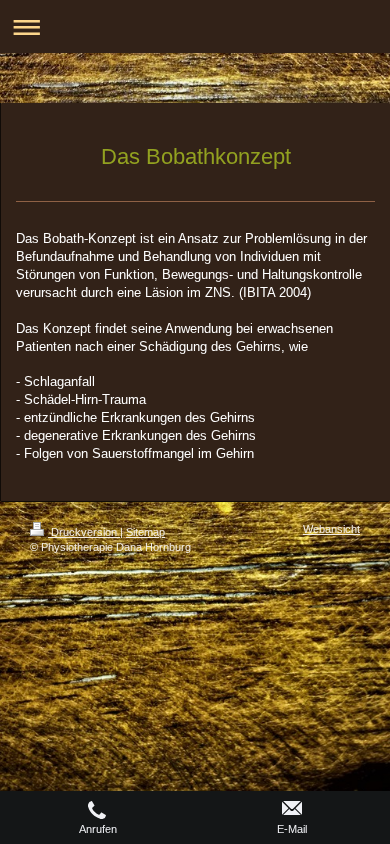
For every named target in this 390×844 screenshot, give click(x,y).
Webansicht (331, 529)
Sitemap (145, 532)
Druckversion (84, 532)
